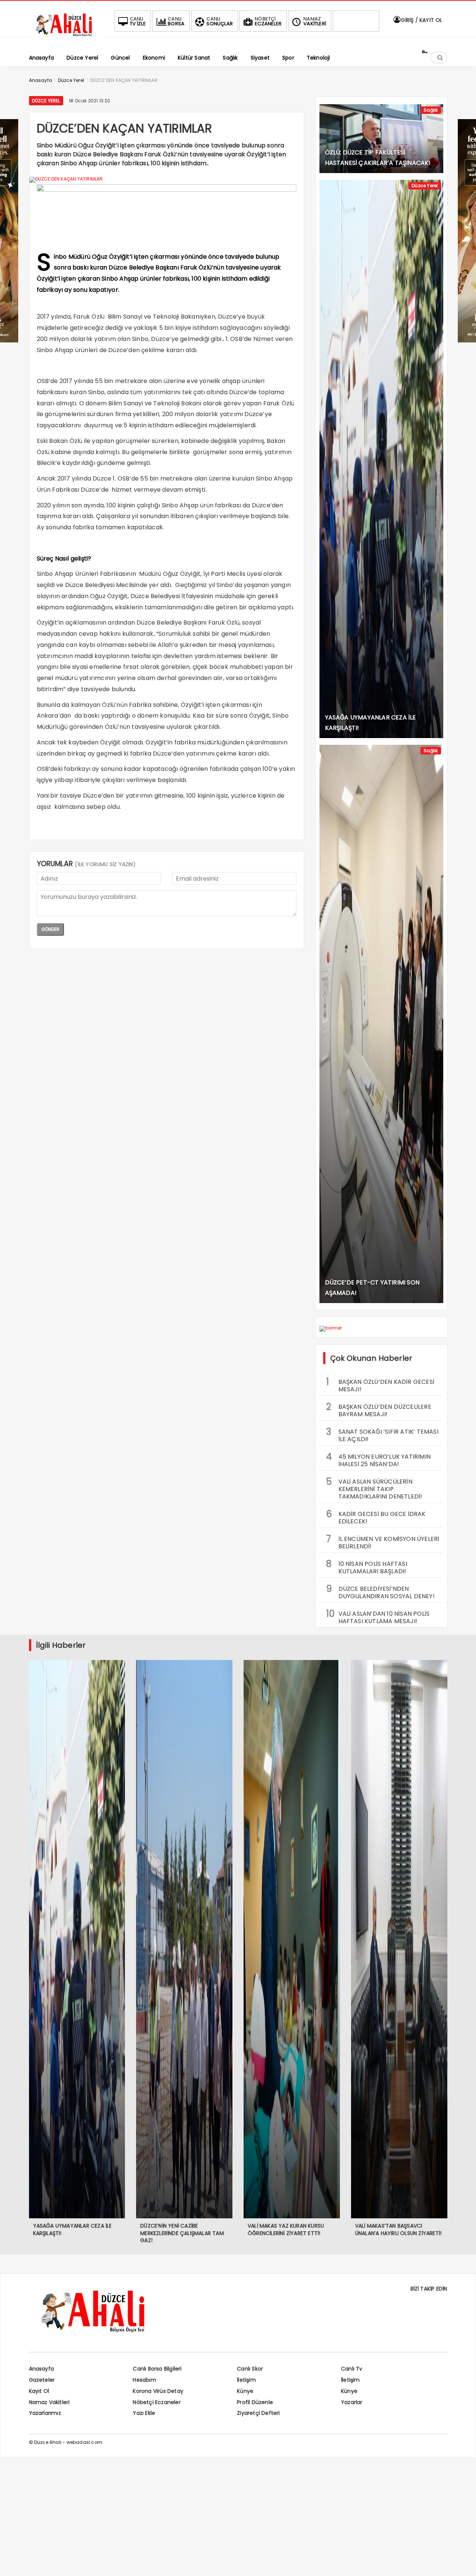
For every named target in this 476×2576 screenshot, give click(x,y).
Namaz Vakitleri (49, 2402)
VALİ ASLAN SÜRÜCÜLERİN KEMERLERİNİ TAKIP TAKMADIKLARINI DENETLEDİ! (374, 1488)
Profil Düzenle (255, 2402)
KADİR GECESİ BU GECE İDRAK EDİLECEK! (376, 1517)
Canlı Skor (250, 2369)
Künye (245, 2391)
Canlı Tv (352, 2369)
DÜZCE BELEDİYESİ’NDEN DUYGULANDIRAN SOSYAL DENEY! (380, 1592)
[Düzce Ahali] (66, 36)
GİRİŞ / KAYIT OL (421, 20)
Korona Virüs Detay (158, 2391)
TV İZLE (138, 21)
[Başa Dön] (463, 2563)
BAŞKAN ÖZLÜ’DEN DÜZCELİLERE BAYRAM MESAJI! (379, 1410)
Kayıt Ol (39, 2391)
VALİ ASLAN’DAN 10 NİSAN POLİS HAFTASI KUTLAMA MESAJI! (378, 1616)
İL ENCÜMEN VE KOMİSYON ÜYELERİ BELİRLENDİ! (383, 1542)
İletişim (246, 2380)
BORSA (176, 21)
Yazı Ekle (144, 2413)
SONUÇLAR (220, 21)
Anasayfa (42, 2369)
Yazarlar (352, 2402)
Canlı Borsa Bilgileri (157, 2369)
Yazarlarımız (45, 2413)
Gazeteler (42, 2380)
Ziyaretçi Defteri (258, 2413)
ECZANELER (268, 21)
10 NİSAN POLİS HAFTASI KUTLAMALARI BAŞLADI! (367, 1567)
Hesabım (144, 2380)
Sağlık (431, 110)
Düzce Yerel (46, 101)
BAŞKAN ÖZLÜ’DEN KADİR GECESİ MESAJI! (380, 1385)
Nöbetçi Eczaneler (157, 2402)
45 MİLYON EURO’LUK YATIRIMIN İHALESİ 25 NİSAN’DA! (379, 1459)
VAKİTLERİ (315, 21)
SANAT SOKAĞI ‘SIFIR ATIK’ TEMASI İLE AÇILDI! (382, 1434)
